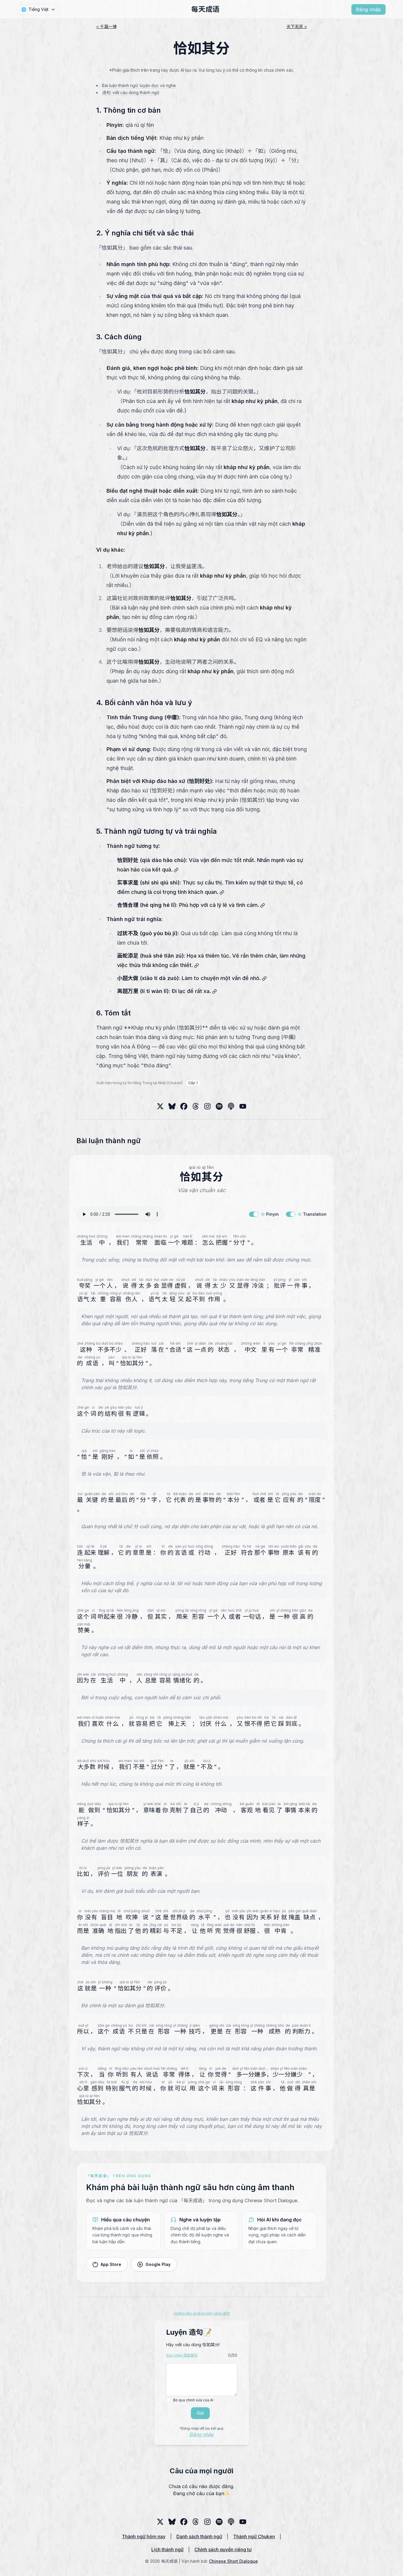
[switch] (254, 1214)
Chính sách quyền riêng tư (223, 2549)
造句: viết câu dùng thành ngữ (131, 92)
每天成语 (205, 9)
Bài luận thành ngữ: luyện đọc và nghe (139, 85)
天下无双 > (297, 26)
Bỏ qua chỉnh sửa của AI (193, 2400)
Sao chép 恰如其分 (182, 2355)
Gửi (200, 2413)
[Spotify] (219, 1106)
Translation (315, 1214)
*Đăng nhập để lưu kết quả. (201, 2428)
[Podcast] (231, 1106)
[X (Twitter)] (160, 1106)
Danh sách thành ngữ (199, 2536)
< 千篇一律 (106, 26)
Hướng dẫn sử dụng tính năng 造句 (201, 2313)
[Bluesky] (172, 1106)
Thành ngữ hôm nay (144, 2536)
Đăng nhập (368, 9)
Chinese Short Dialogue (233, 2561)
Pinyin (272, 1214)
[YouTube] (243, 1106)
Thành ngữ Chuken (254, 2536)
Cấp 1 (193, 1083)
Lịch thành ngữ (167, 2549)
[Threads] (184, 1106)
